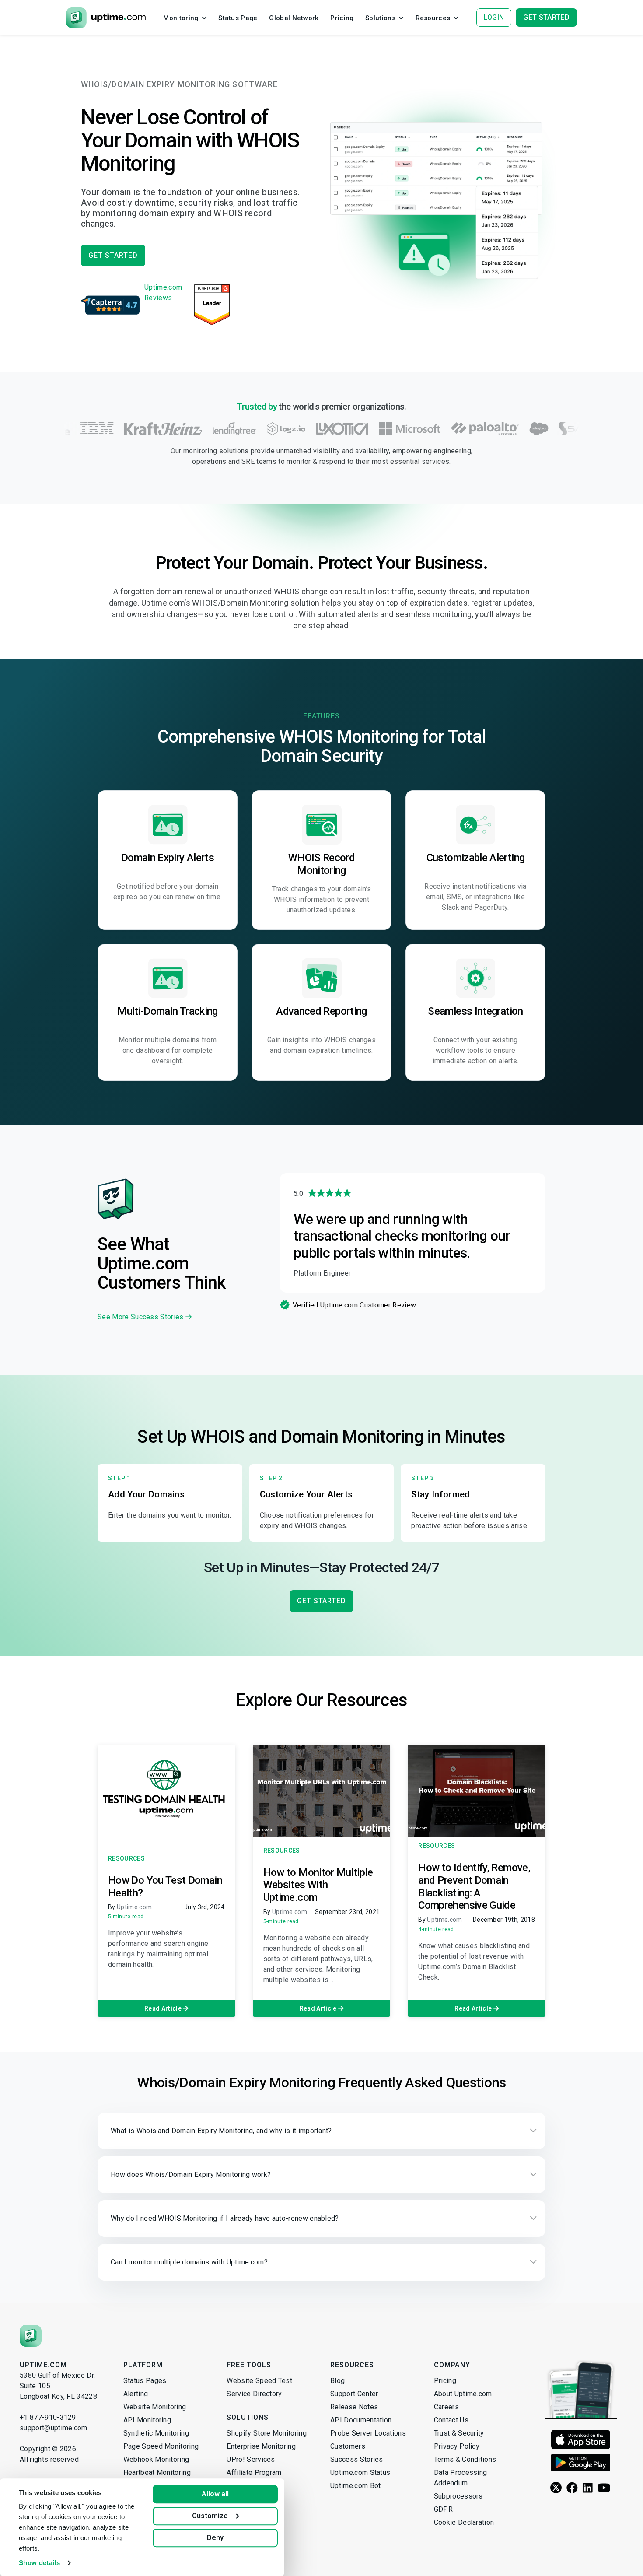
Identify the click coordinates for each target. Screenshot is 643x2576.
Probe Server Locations (368, 2433)
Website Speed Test (259, 2381)
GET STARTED (113, 255)
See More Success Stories (142, 1317)
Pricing (445, 2381)
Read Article (164, 2008)
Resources (126, 1858)
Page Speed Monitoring (161, 2446)
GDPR (443, 2509)
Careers (446, 2407)
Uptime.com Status (360, 2473)
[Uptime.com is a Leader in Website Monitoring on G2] (212, 305)
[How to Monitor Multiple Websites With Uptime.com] (322, 1791)
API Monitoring (147, 2420)
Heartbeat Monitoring (157, 2473)
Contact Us (451, 2420)
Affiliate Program (254, 2473)
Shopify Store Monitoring (267, 2433)
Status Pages (145, 2381)
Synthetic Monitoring (156, 2433)
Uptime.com (134, 1907)
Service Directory (254, 2394)
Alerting (136, 2394)
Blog (337, 2381)
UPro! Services (251, 2459)
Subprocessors (458, 2496)
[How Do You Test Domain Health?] (166, 1791)
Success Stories (357, 2459)
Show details (39, 2563)
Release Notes (354, 2407)
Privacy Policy (457, 2446)
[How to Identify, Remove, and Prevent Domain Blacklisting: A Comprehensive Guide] (477, 1791)
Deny (215, 2538)
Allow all (215, 2494)
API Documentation (361, 2420)
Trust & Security (459, 2433)
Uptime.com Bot (355, 2486)
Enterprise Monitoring (261, 2446)
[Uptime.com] (31, 2336)
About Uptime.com (463, 2394)
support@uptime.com (54, 2428)
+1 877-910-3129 (48, 2417)
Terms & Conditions (465, 2459)
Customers (348, 2446)
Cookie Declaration (464, 2522)
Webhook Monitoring (156, 2459)
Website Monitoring (155, 2407)
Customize (210, 2516)
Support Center (354, 2394)
